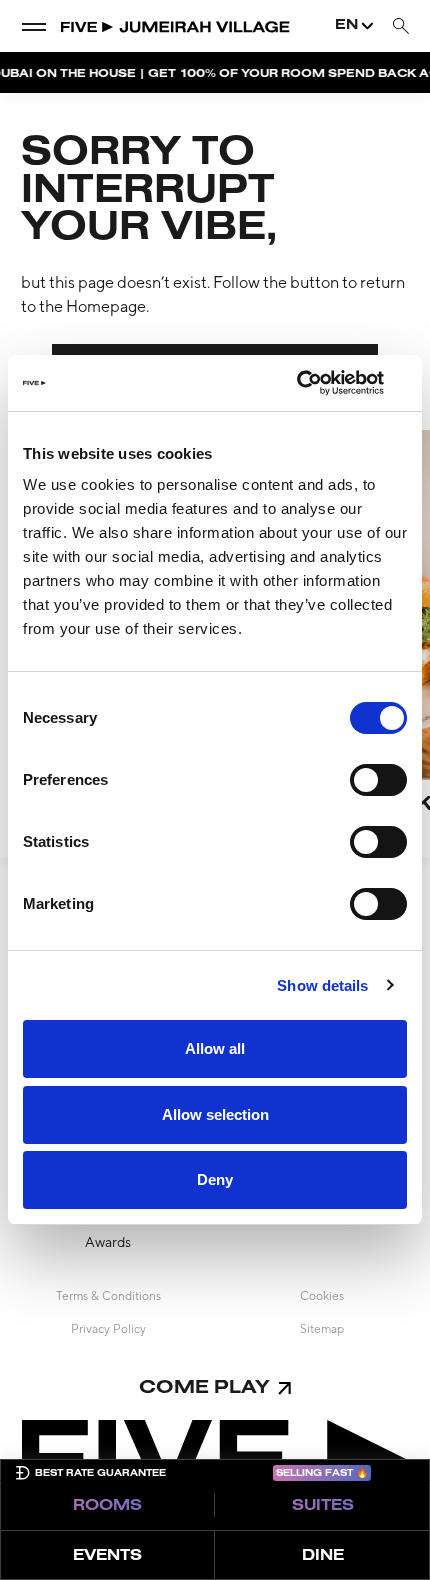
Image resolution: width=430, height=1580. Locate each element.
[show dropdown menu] (34, 26)
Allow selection (215, 1114)
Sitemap (322, 1329)
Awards (108, 1242)
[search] (401, 26)
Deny (215, 1179)
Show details (322, 985)
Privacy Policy (108, 1329)
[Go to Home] (176, 26)
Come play (204, 1388)
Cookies (322, 1296)
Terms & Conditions (108, 1296)
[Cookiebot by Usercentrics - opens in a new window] (319, 383)
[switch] (378, 780)
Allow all (215, 1048)
